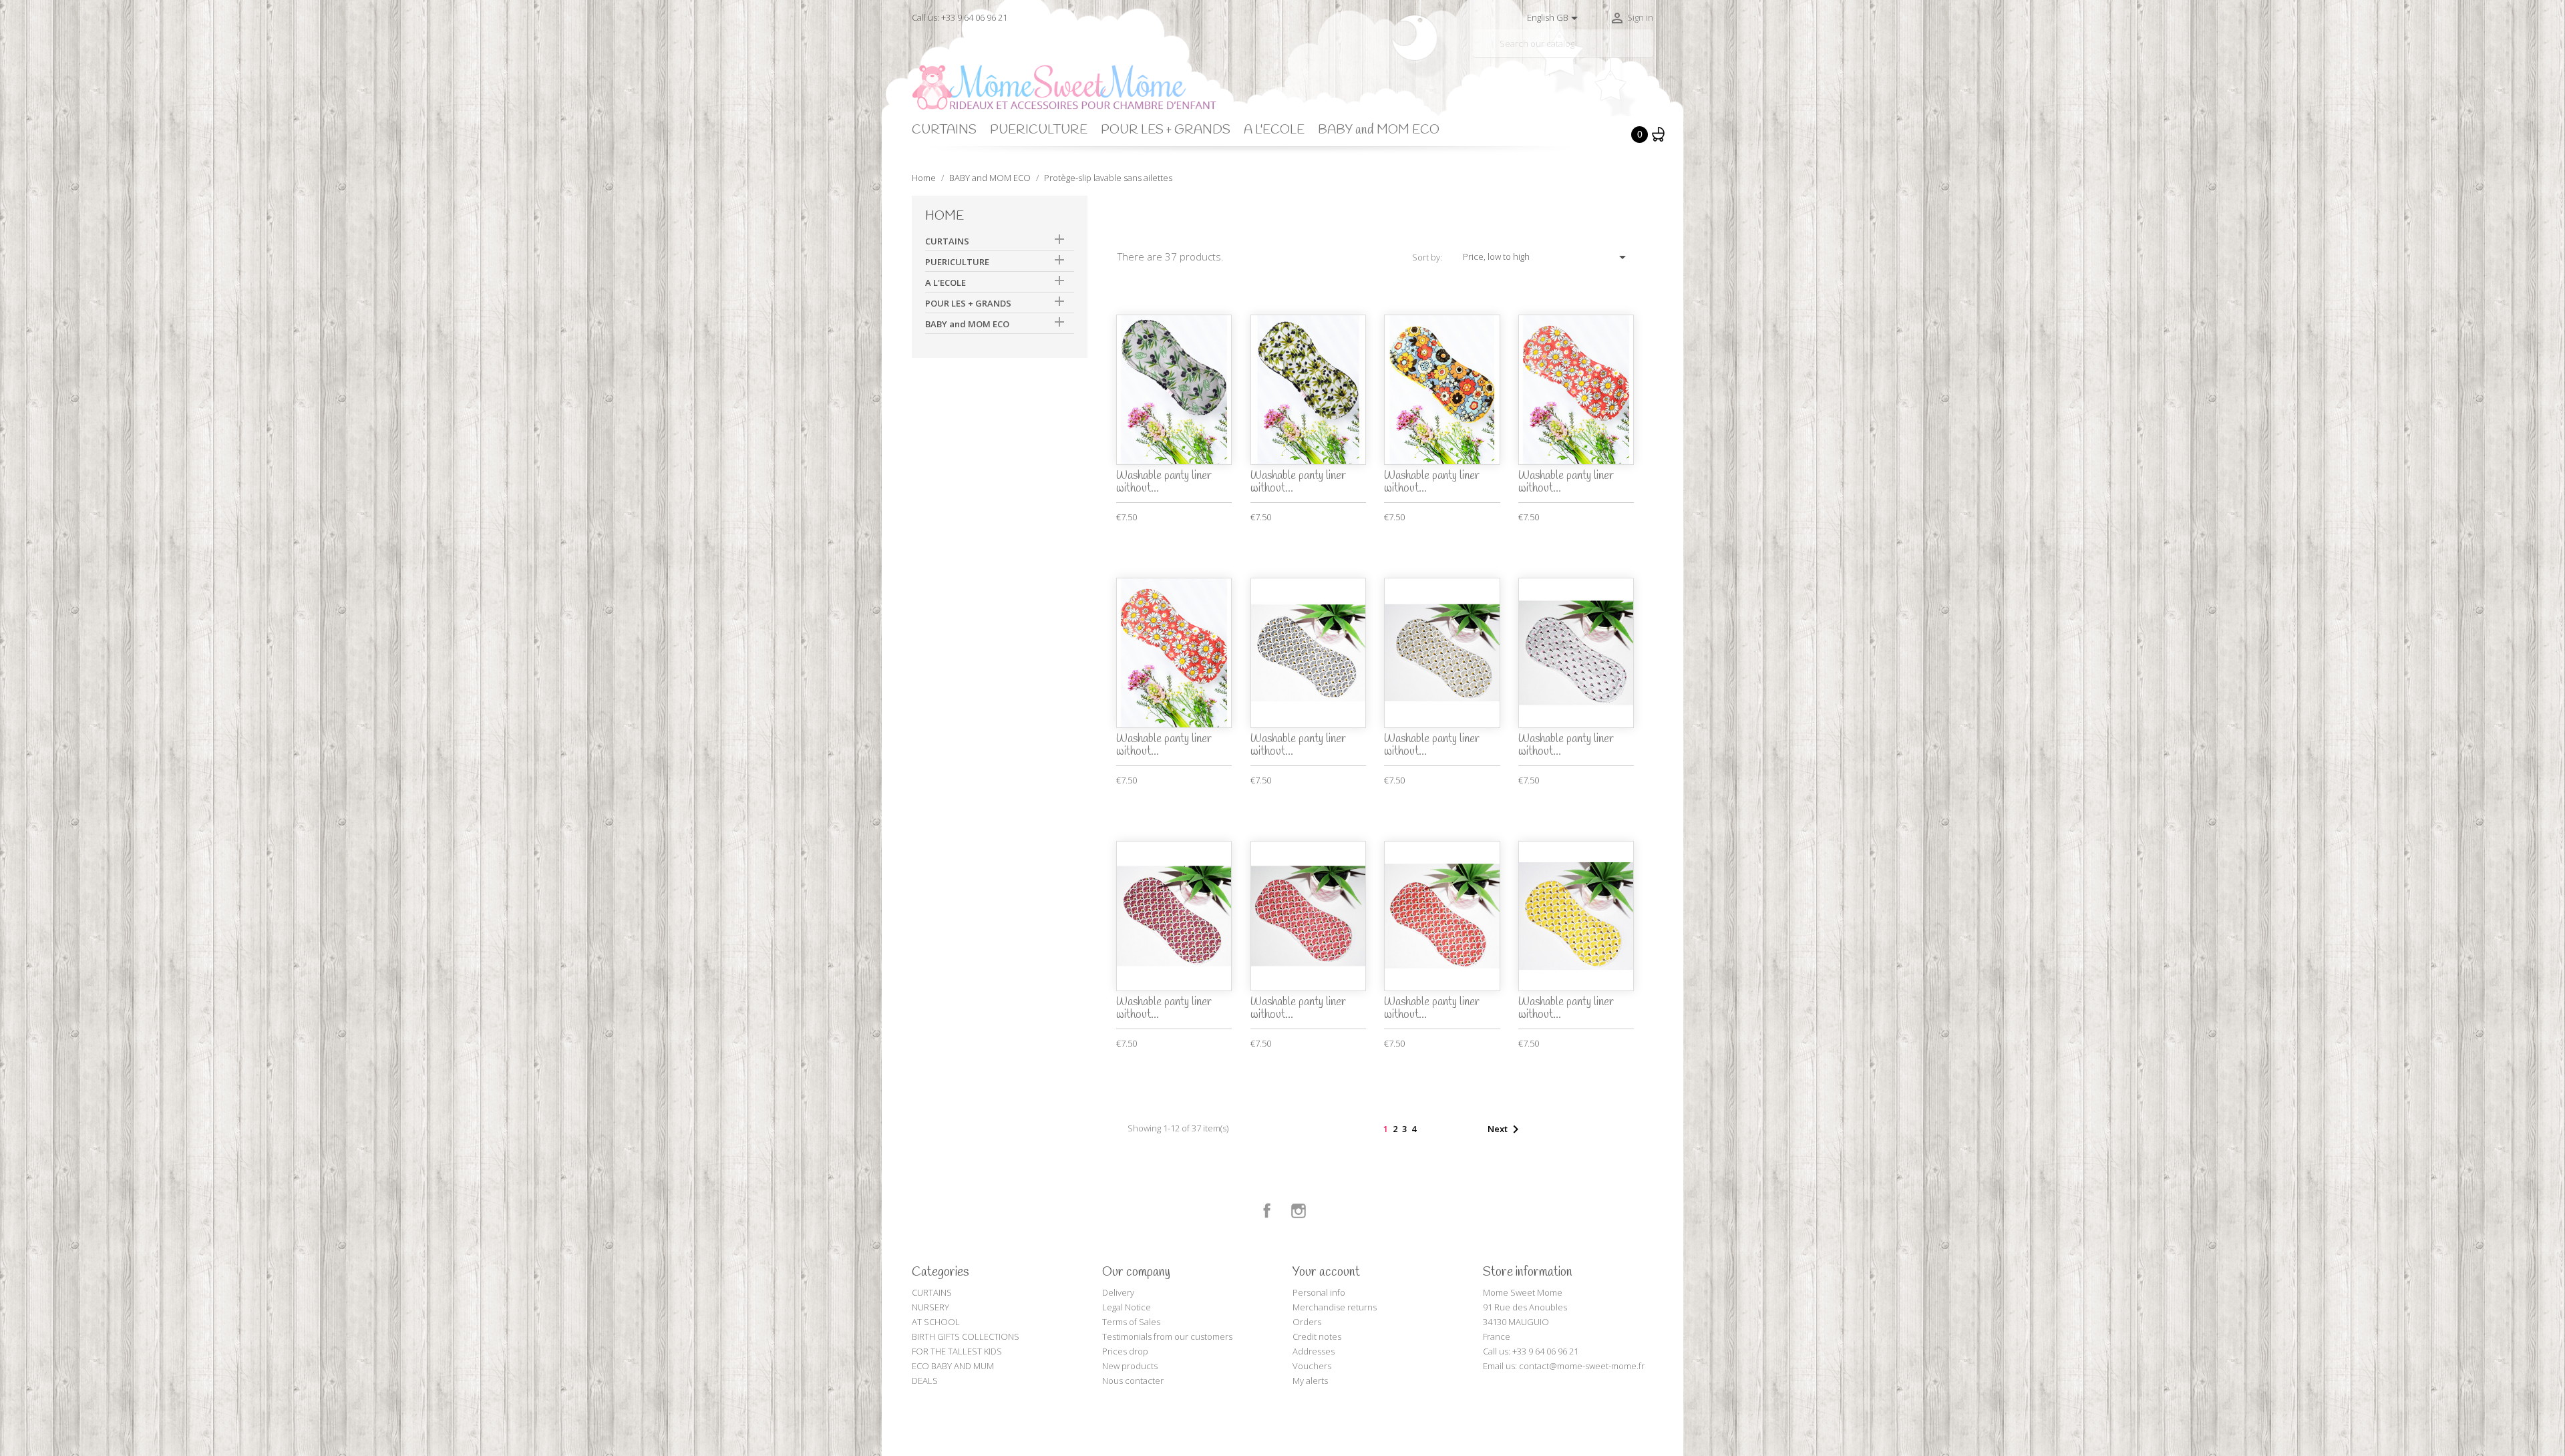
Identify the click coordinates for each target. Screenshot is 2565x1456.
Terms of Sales (1131, 1322)
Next (1506, 1129)
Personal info (1319, 1292)
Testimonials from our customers (1167, 1336)
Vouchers (1312, 1366)
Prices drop (1125, 1351)
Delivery (1118, 1292)
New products (1130, 1366)
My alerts (1310, 1381)
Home (945, 216)
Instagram (1299, 1211)
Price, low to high (1547, 257)
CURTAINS (944, 130)
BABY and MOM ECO (1379, 130)
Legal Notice (1127, 1307)
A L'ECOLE (1274, 130)
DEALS (925, 1381)
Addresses (1314, 1351)
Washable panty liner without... (1164, 482)
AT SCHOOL (936, 1322)
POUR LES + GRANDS (1166, 130)
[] (1648, 52)
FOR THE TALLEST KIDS (957, 1351)
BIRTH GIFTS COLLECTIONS (966, 1336)
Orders (1307, 1322)
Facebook (1267, 1211)
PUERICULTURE (1039, 130)
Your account (1326, 1272)
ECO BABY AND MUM (953, 1366)
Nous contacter (1133, 1381)
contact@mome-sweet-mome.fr (1582, 1366)
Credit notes (1317, 1336)
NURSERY (930, 1307)
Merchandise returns (1335, 1307)
